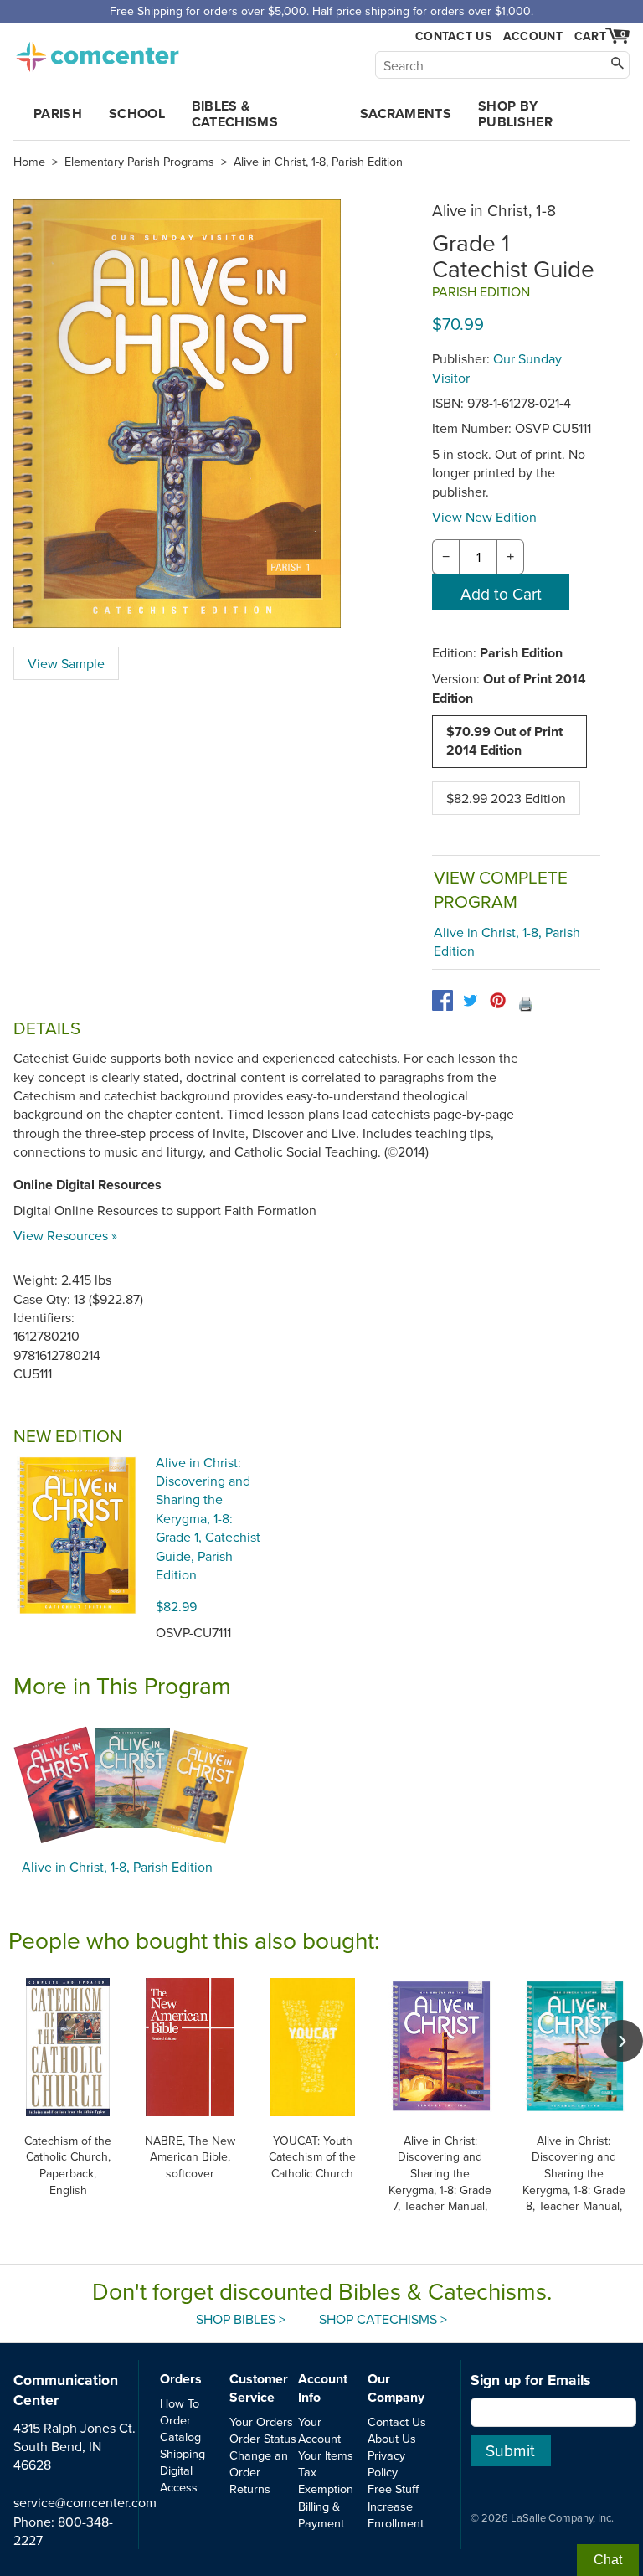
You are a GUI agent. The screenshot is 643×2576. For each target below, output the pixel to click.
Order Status (263, 2438)
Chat (608, 2560)
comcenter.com (97, 52)
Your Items (326, 2455)
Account (533, 36)
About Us (392, 2438)
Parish (58, 113)
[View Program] (321, 1785)
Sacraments (406, 113)
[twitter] (470, 1000)
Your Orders (261, 2421)
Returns (250, 2488)
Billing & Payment (321, 2514)
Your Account (319, 2430)
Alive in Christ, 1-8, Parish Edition (318, 162)
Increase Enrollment (396, 2514)
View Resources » (65, 1235)
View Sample (66, 663)
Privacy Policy (386, 2463)
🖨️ (526, 1003)
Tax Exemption (326, 2480)
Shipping (183, 2453)
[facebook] (442, 1000)
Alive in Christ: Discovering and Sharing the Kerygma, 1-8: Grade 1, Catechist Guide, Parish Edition (208, 1518)
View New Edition (484, 517)
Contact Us (453, 36)
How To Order (180, 2411)
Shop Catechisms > (383, 2319)
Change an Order (259, 2463)
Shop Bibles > (241, 2319)
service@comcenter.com (85, 2502)
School (137, 113)
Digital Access (179, 2478)
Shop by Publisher (515, 114)
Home (29, 162)
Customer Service (259, 2388)
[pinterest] (498, 1000)
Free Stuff (393, 2488)
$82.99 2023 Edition (506, 798)
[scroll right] (622, 2041)
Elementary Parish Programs (139, 162)
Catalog (180, 2437)
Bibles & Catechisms (235, 114)
